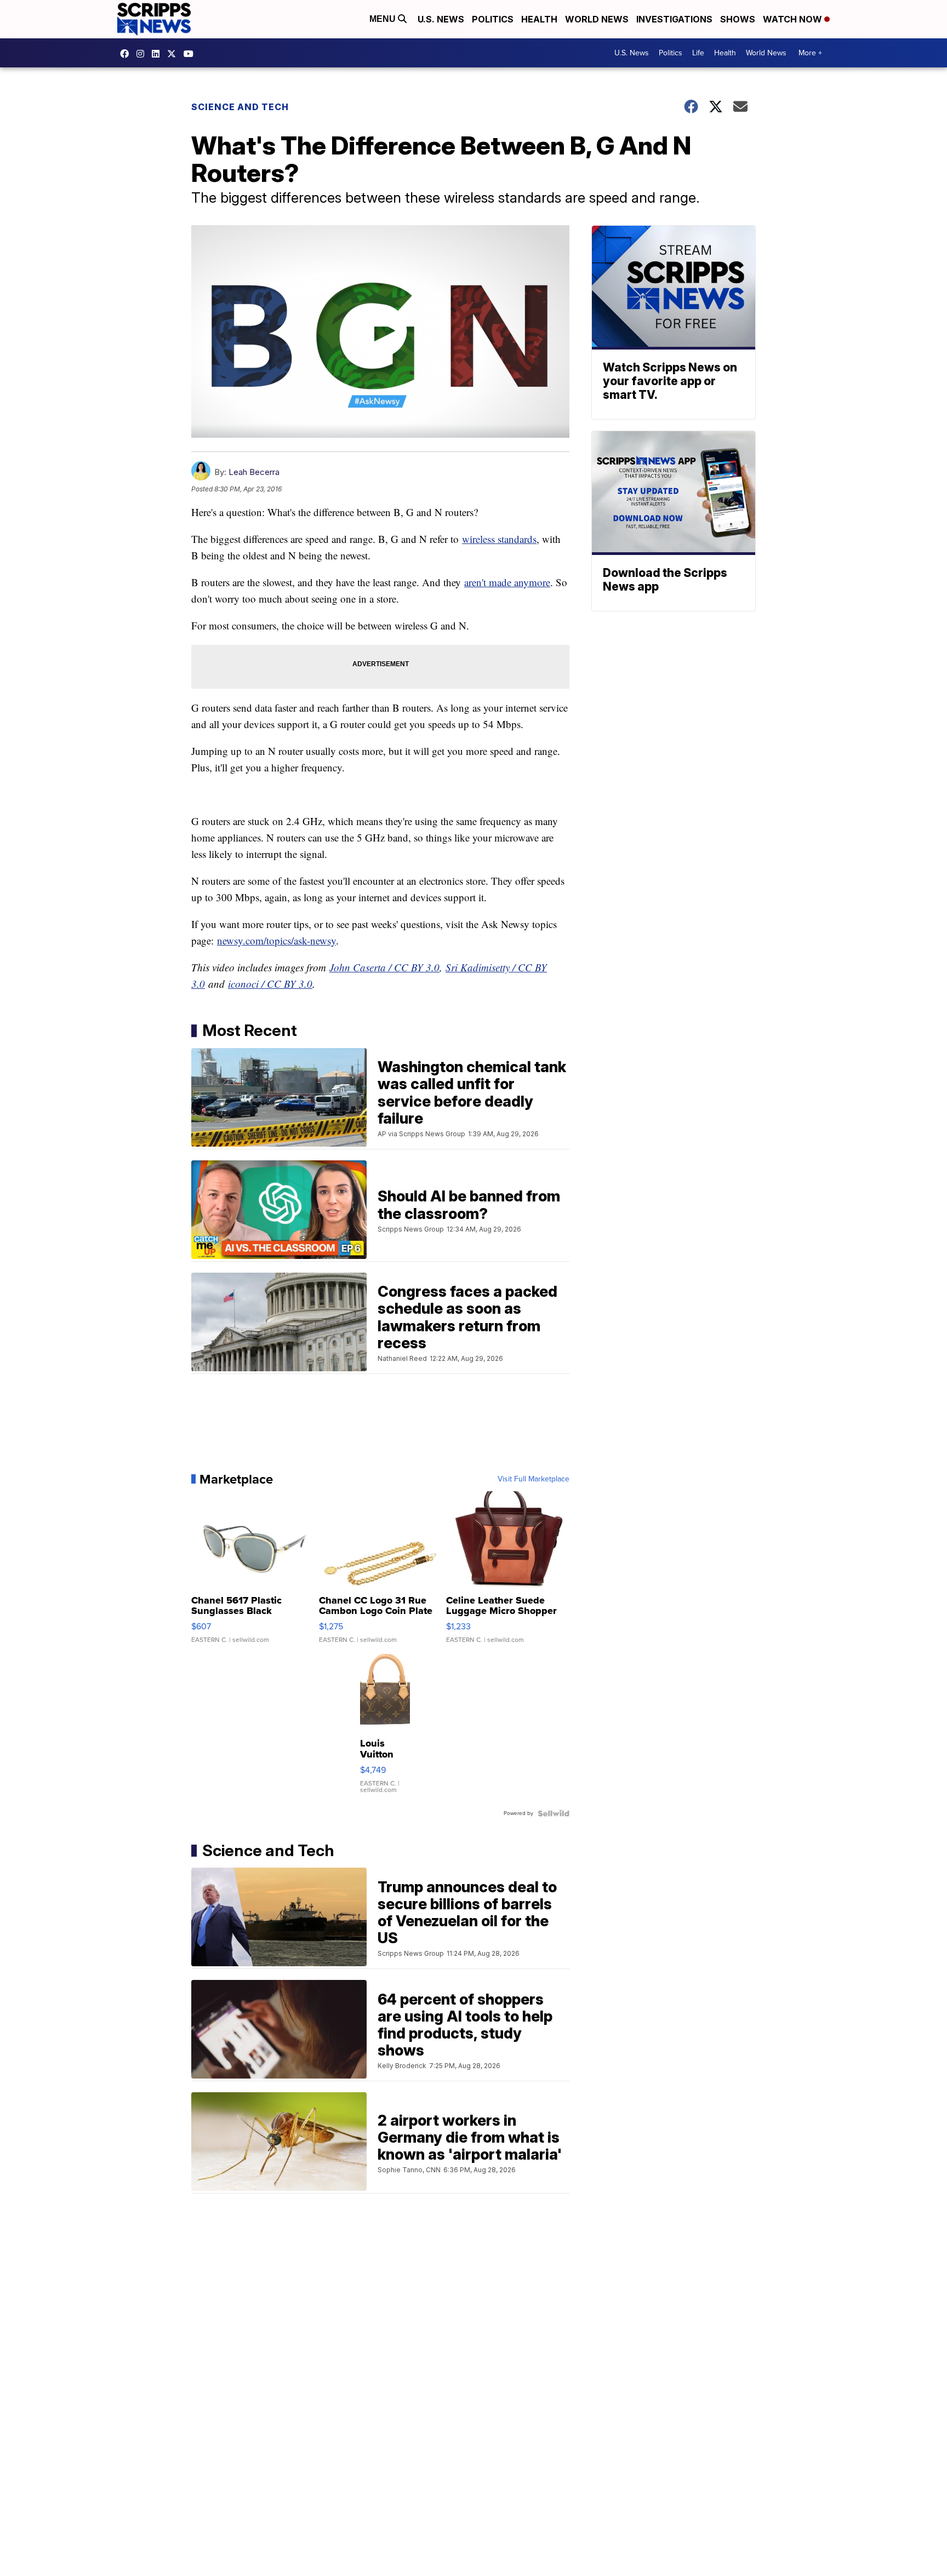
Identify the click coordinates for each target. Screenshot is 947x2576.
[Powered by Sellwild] (554, 1813)
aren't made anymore (507, 582)
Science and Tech (240, 107)
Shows (738, 19)
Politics (493, 19)
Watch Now (794, 19)
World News (597, 19)
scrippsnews (127, 54)
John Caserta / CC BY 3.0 (384, 967)
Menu (384, 19)
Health (539, 19)
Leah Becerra (254, 472)
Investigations (674, 19)
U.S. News (441, 19)
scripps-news (158, 54)
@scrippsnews (191, 54)
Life (698, 53)
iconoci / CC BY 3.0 (270, 984)
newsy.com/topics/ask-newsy (276, 940)
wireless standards (499, 539)
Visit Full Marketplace (534, 1479)
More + (810, 53)
